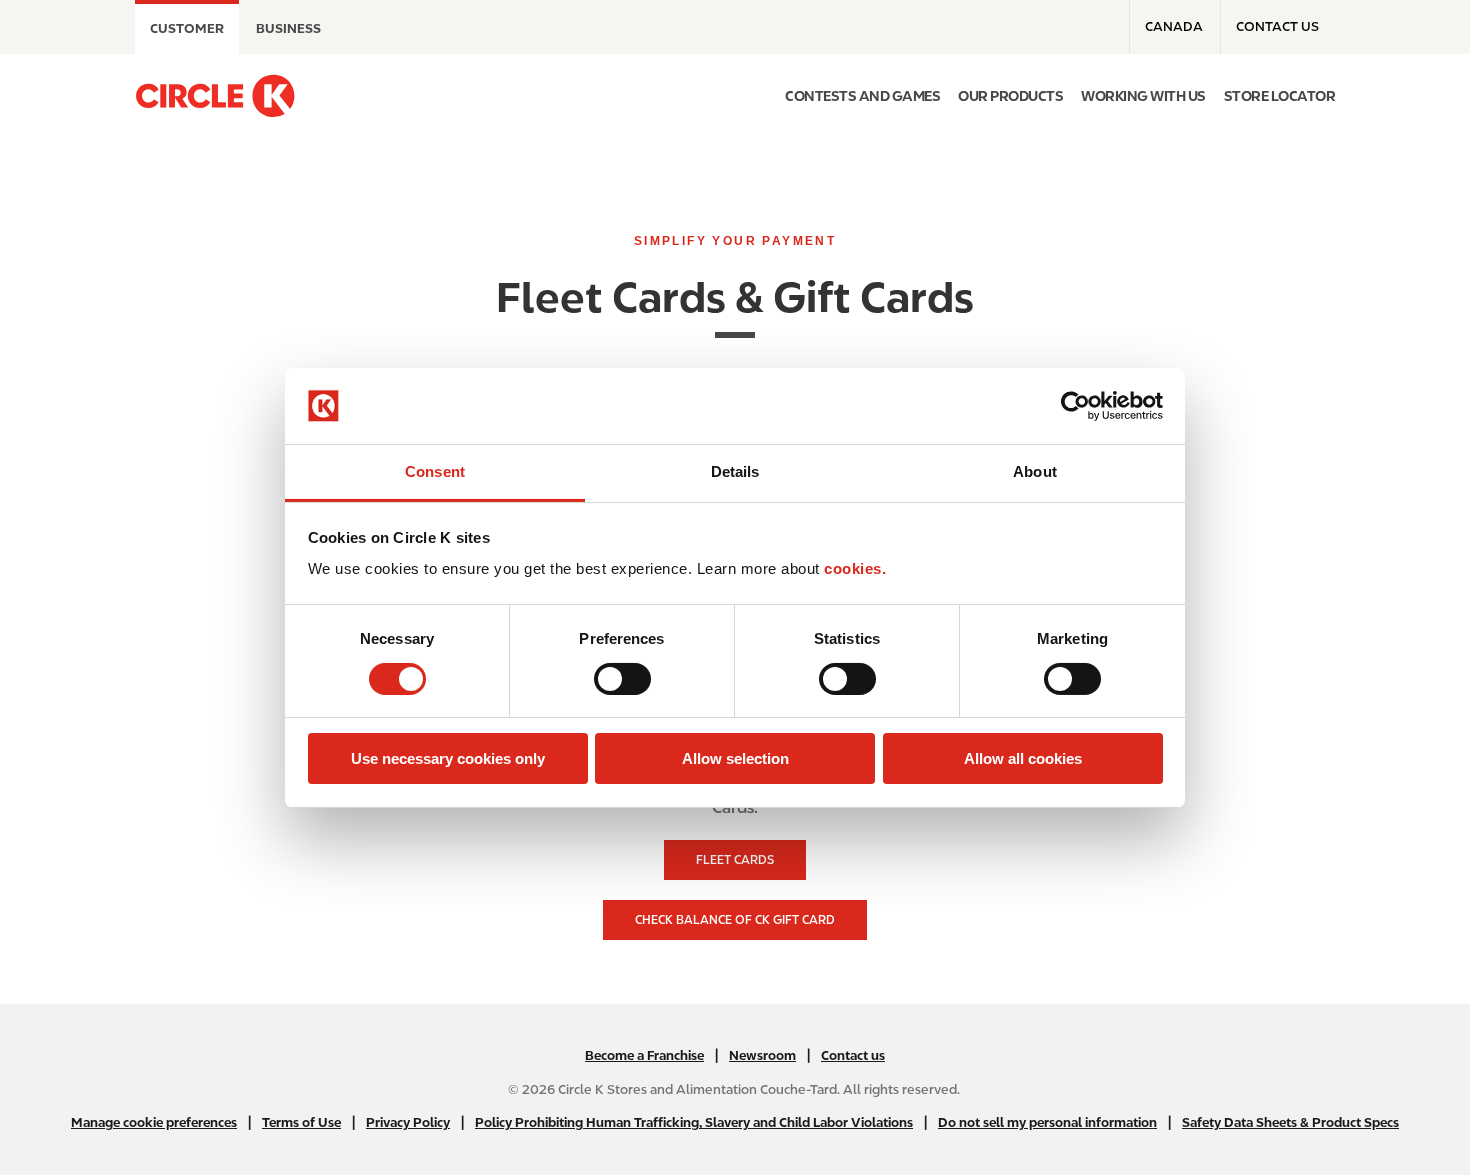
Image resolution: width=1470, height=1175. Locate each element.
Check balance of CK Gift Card (735, 920)
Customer (187, 28)
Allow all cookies (1023, 758)
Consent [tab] (435, 471)
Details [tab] (735, 471)
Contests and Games (862, 96)
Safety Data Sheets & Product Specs (1290, 1122)
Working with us (1143, 96)
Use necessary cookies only (448, 758)
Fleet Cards (735, 860)
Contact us (1277, 26)
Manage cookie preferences (154, 1122)
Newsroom (762, 1055)
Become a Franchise (644, 1055)
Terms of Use (301, 1122)
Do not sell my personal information (1047, 1122)
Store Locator (1280, 96)
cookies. (855, 568)
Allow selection (735, 758)
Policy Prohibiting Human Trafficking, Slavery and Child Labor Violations (694, 1122)
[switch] (622, 679)
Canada (1174, 26)
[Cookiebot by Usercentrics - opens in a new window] (1075, 406)
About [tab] (1035, 471)
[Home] (215, 96)
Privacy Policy (408, 1122)
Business (288, 28)
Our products (1010, 96)
